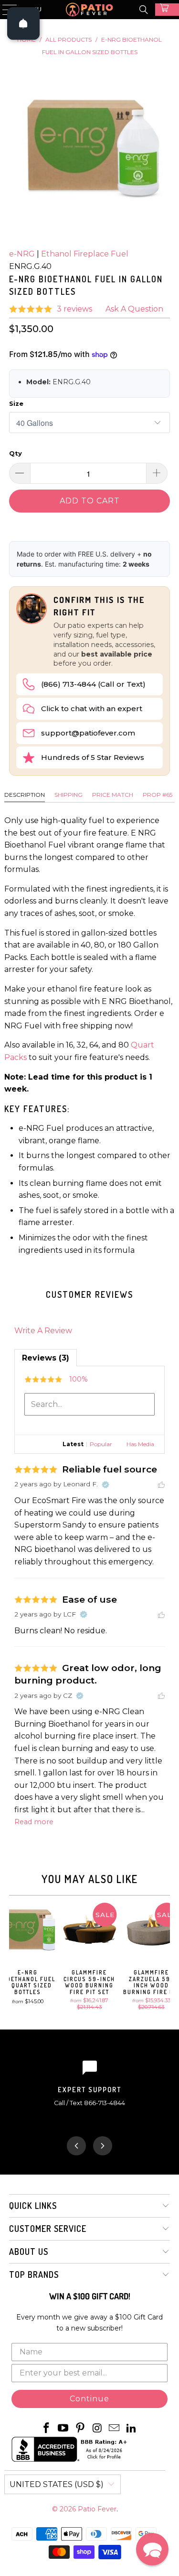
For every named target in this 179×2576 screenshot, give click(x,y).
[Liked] (161, 1484)
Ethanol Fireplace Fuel (85, 254)
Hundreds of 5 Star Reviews (93, 757)
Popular (101, 1444)
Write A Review (43, 1331)
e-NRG (22, 254)
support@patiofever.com (88, 733)
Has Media (140, 1444)
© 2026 (65, 2509)
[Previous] (13, 1956)
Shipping (68, 795)
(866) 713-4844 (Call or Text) (93, 684)
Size (16, 403)
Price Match (113, 795)
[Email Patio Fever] (115, 2429)
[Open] (23, 23)
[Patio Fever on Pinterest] (81, 2429)
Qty (16, 453)
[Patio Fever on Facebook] (46, 2429)
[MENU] (5, 10)
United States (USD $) (57, 2484)
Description (25, 795)
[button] (152, 2549)
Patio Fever (97, 2509)
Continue (89, 2399)
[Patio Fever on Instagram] (98, 2429)
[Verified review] (105, 1484)
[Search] (144, 10)
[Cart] (167, 10)
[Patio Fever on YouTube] (63, 2429)
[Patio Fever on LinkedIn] (132, 2429)
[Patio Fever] (90, 10)
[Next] (166, 1956)
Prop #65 (158, 795)
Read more (34, 1822)
